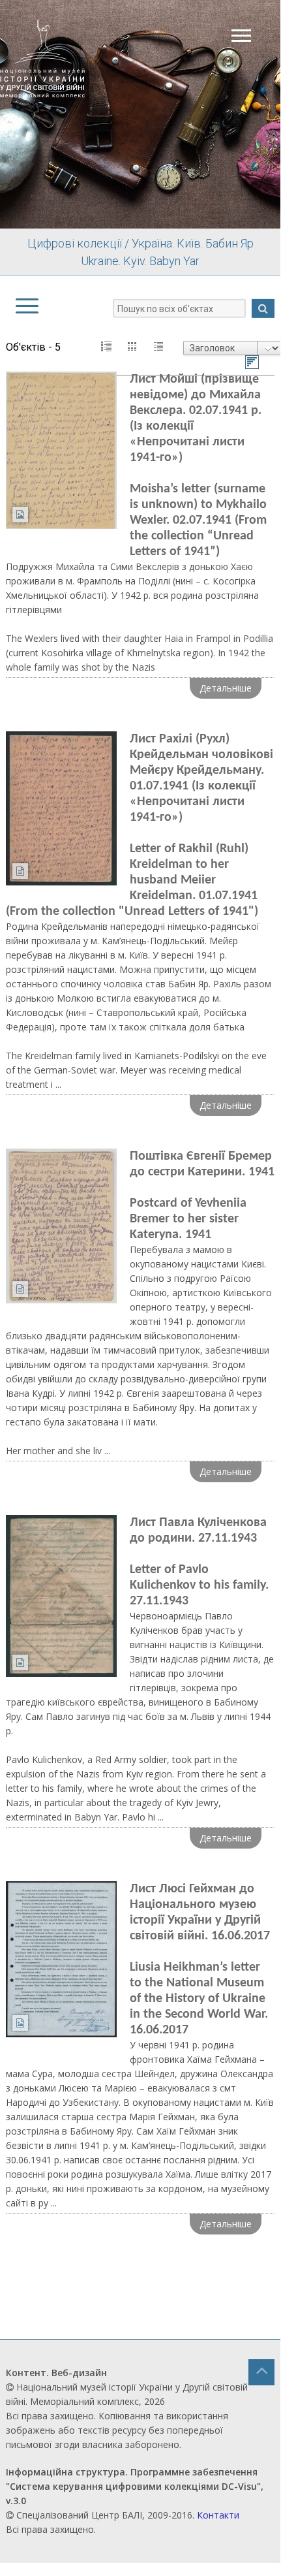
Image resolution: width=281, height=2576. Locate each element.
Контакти (218, 2515)
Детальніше (226, 688)
